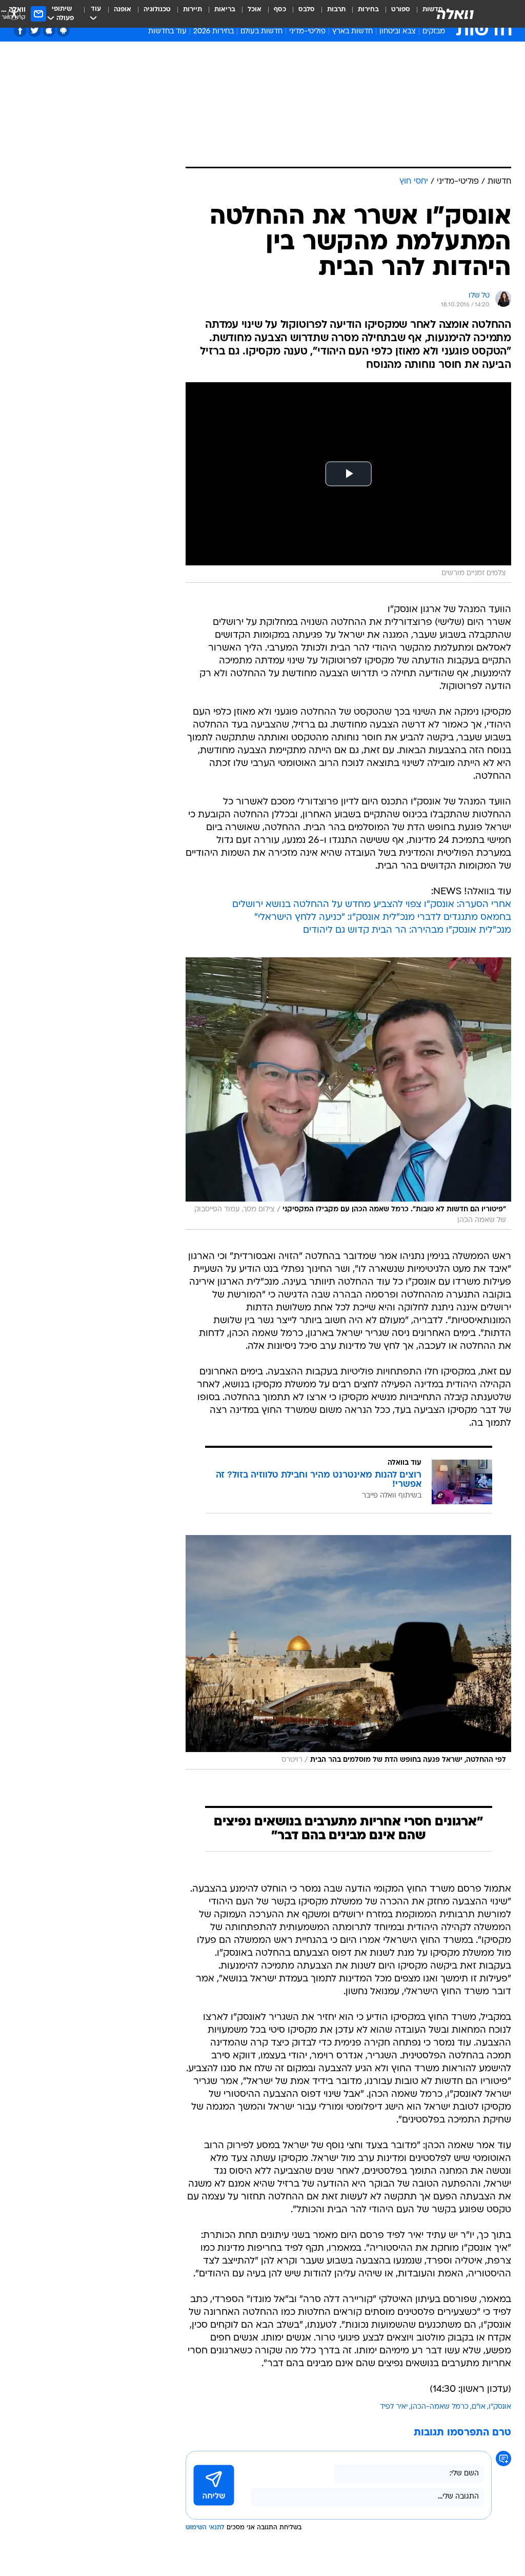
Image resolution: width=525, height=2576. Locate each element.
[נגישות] (14, 14)
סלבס (307, 9)
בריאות (225, 9)
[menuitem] (395, 14)
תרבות (336, 9)
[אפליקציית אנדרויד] (63, 31)
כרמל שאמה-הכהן (440, 2407)
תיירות (193, 9)
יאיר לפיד (394, 2407)
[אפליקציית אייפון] (49, 31)
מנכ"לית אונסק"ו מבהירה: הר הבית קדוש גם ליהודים (407, 930)
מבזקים (434, 32)
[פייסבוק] (20, 31)
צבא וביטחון (398, 32)
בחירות (368, 9)
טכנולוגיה (157, 9)
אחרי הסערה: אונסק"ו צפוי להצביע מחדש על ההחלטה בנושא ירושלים (372, 905)
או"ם (479, 2407)
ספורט (401, 9)
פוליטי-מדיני (307, 32)
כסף (280, 9)
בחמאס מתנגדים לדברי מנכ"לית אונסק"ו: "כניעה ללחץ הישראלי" (383, 918)
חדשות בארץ (352, 32)
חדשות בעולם (261, 32)
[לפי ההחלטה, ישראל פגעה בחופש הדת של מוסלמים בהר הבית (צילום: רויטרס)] (348, 1652)
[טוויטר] (35, 31)
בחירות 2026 (214, 32)
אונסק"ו (500, 2407)
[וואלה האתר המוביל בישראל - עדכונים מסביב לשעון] (455, 14)
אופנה (123, 9)
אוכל (255, 9)
